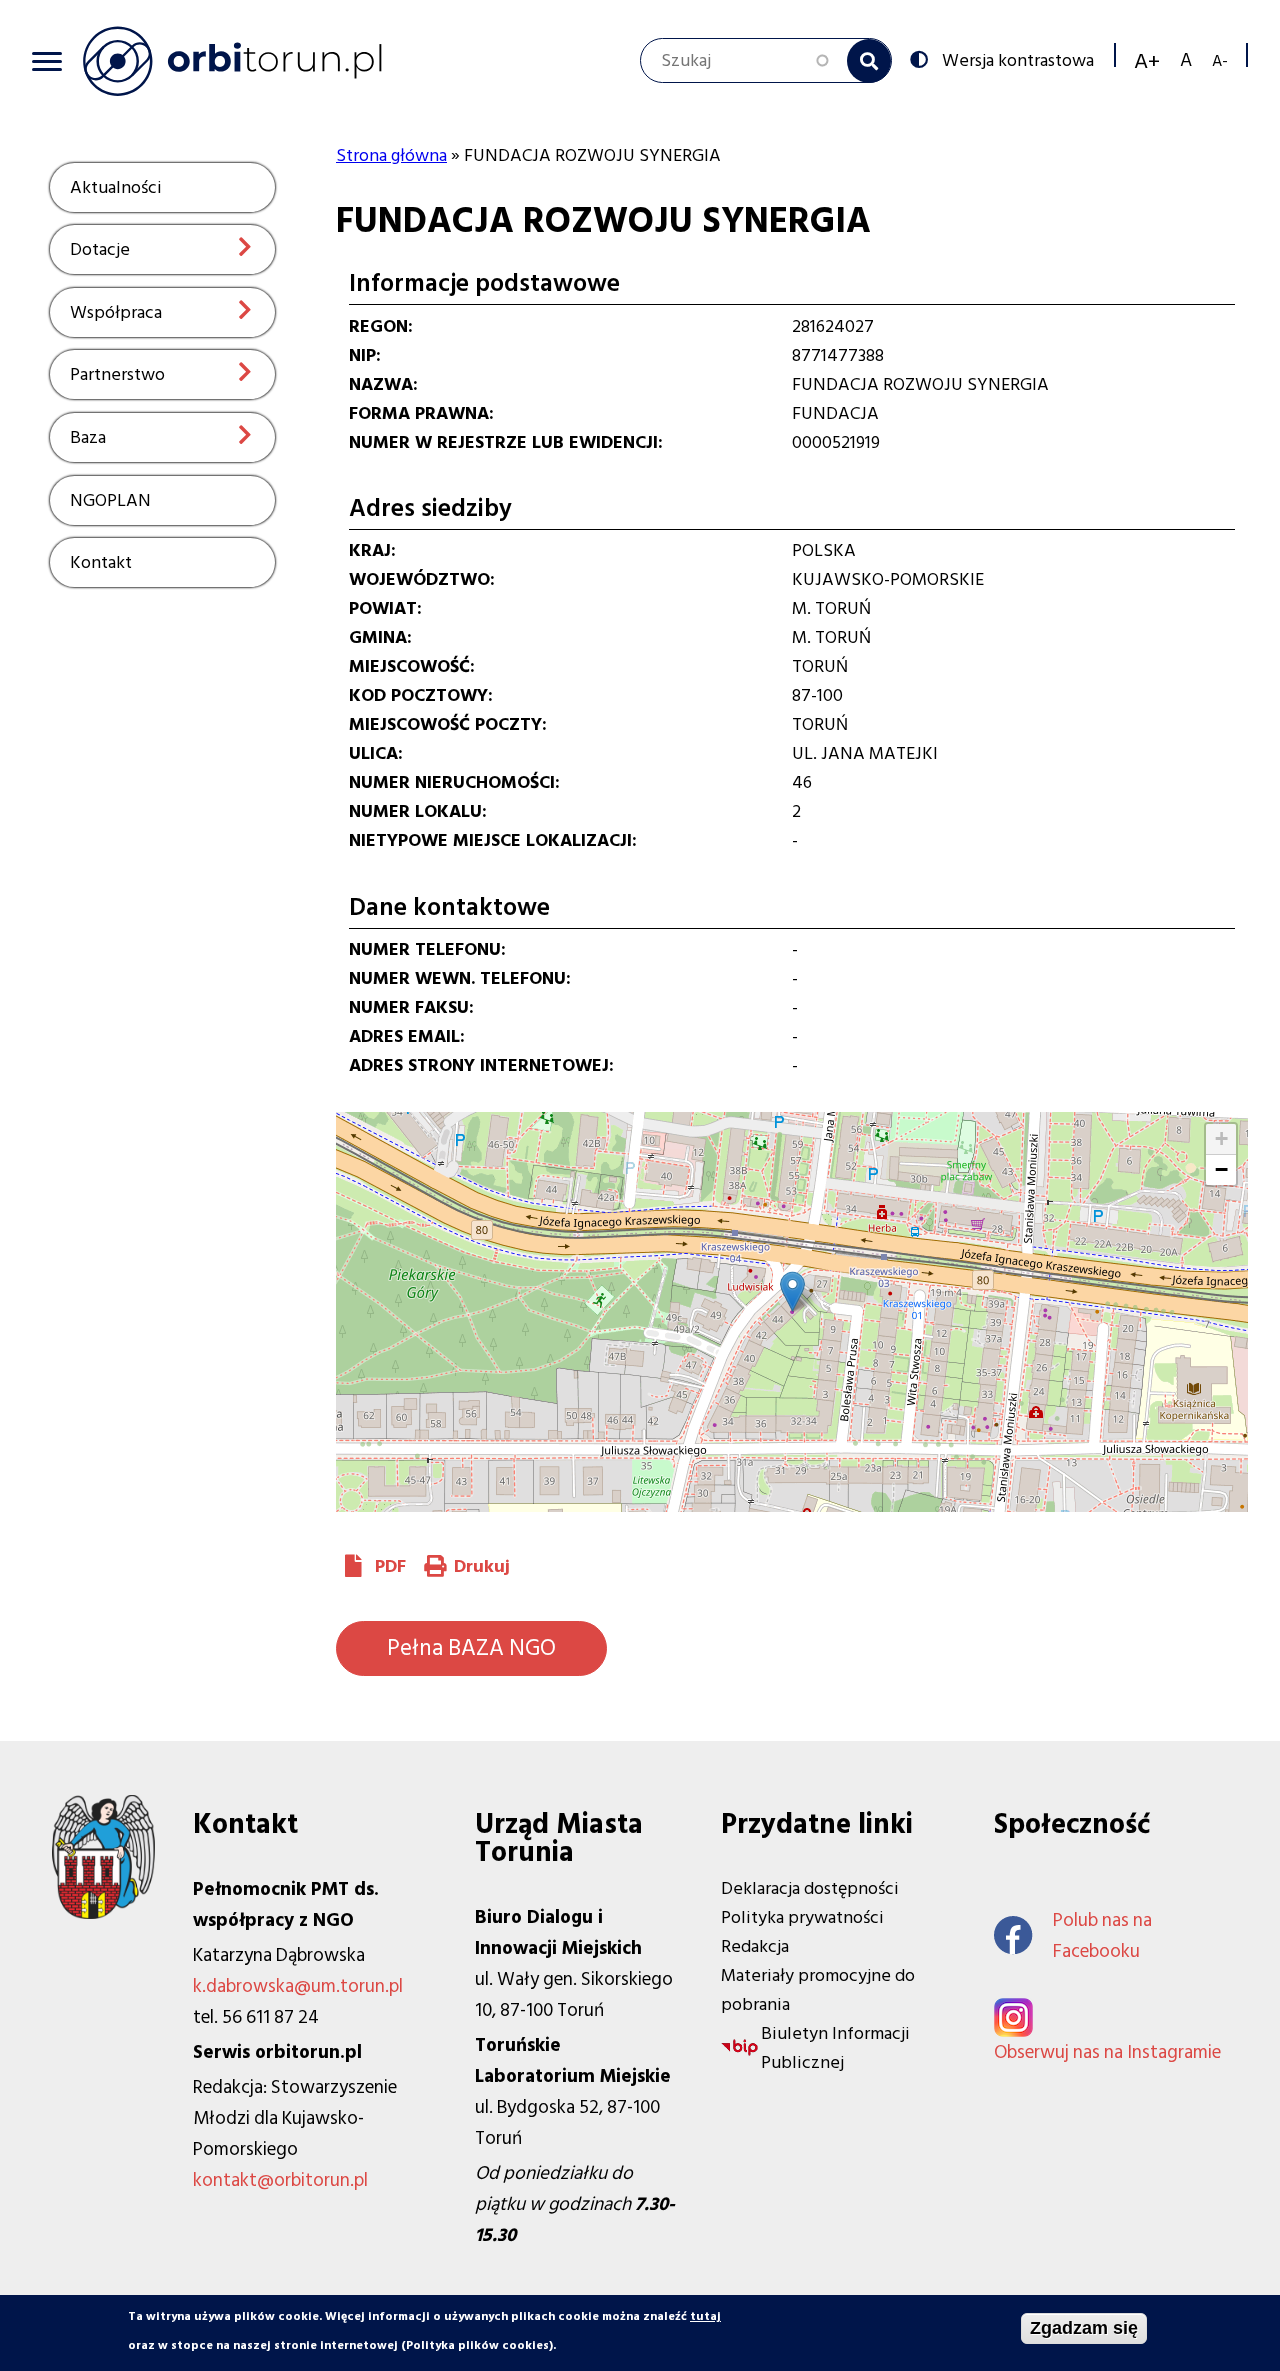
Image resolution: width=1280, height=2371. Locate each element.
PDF (390, 1566)
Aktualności (116, 187)
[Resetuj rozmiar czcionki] (1186, 60)
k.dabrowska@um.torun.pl (298, 1986)
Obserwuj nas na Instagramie (1107, 2052)
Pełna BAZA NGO (471, 1648)
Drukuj (482, 1566)
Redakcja (755, 1946)
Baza (88, 437)
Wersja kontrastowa (1018, 59)
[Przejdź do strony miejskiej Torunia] (103, 1913)
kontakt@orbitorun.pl (280, 2180)
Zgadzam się (1084, 2328)
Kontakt (101, 562)
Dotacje (100, 249)
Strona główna (391, 155)
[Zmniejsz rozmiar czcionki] (1220, 60)
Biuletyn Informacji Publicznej (835, 2048)
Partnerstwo (117, 374)
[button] (792, 1291)
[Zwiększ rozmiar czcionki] (1147, 61)
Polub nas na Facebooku (1102, 1936)
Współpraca (116, 312)
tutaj (705, 2316)
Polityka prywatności (802, 1917)
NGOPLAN (110, 500)
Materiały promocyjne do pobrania (818, 1990)
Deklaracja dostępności (810, 1888)
